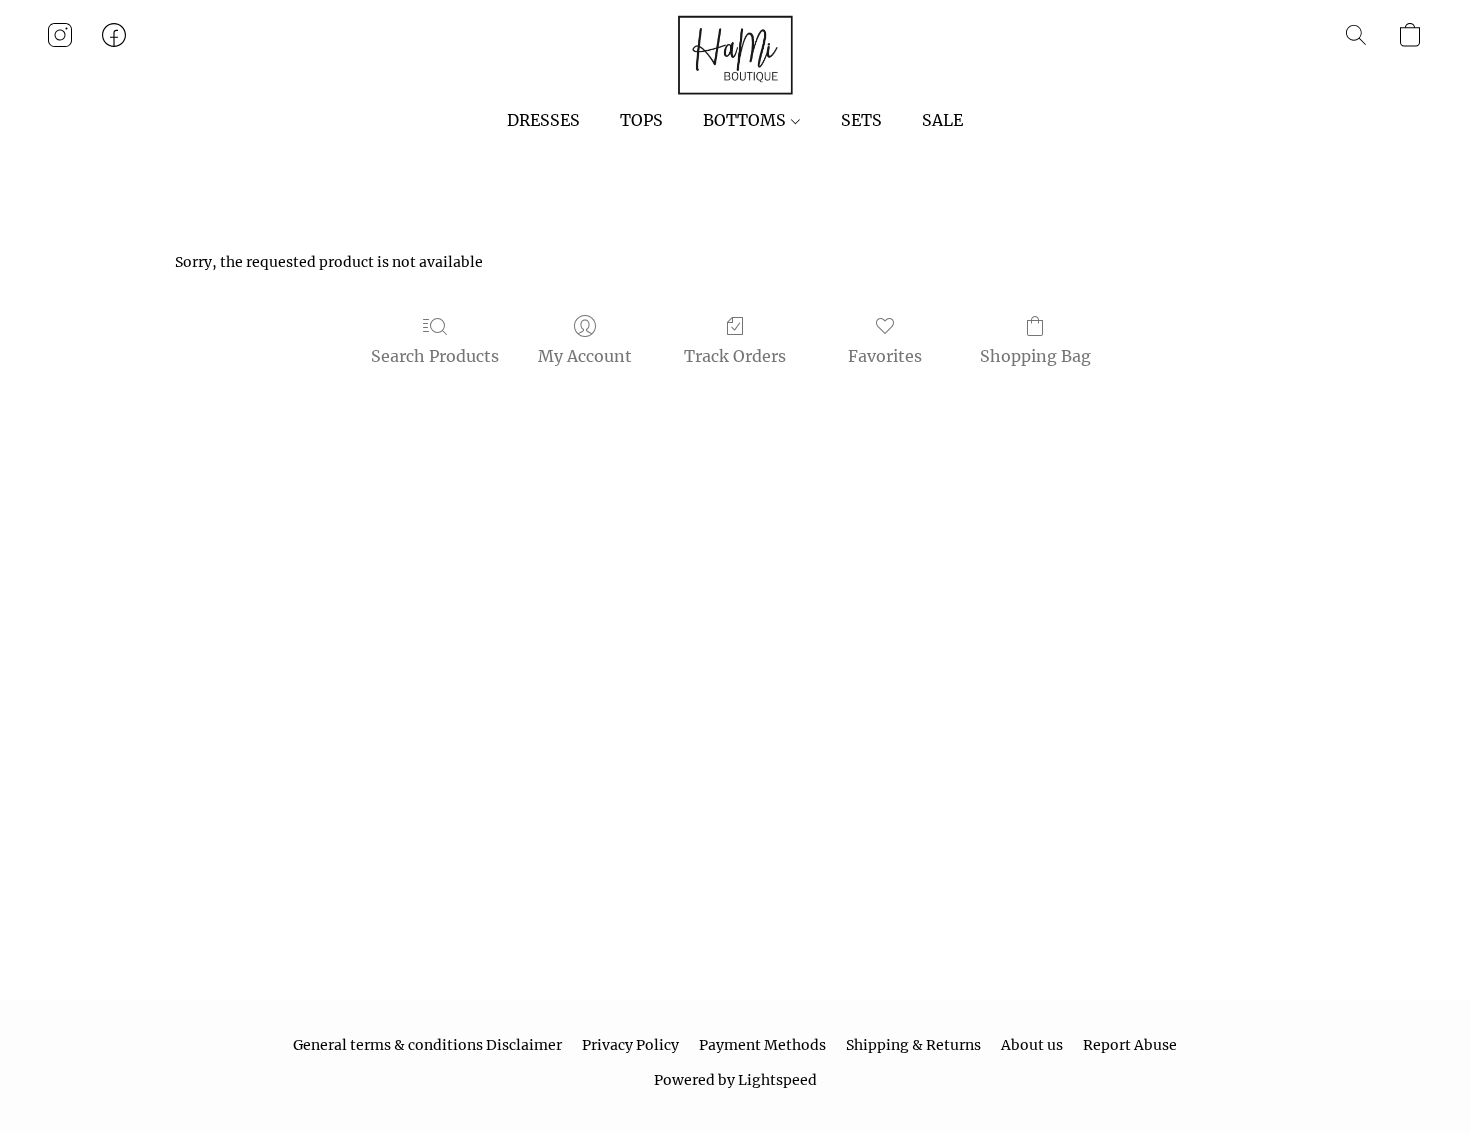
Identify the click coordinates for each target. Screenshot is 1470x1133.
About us (1032, 1045)
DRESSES (543, 120)
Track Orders (735, 356)
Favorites (885, 356)
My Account (585, 356)
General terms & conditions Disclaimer (427, 1045)
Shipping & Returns (913, 1045)
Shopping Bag (1035, 356)
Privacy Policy (630, 1045)
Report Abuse (1130, 1045)
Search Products (435, 356)
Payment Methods (762, 1045)
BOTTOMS (746, 120)
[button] (735, 55)
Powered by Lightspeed (735, 1080)
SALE (942, 120)
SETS (861, 120)
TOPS (641, 120)
